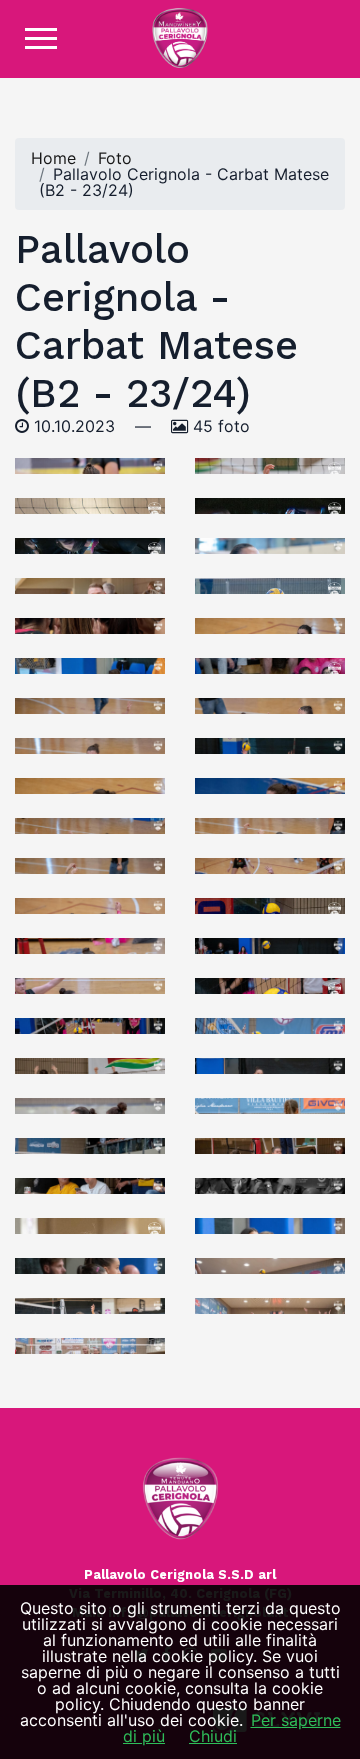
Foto (115, 158)
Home (53, 158)
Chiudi (213, 1736)
